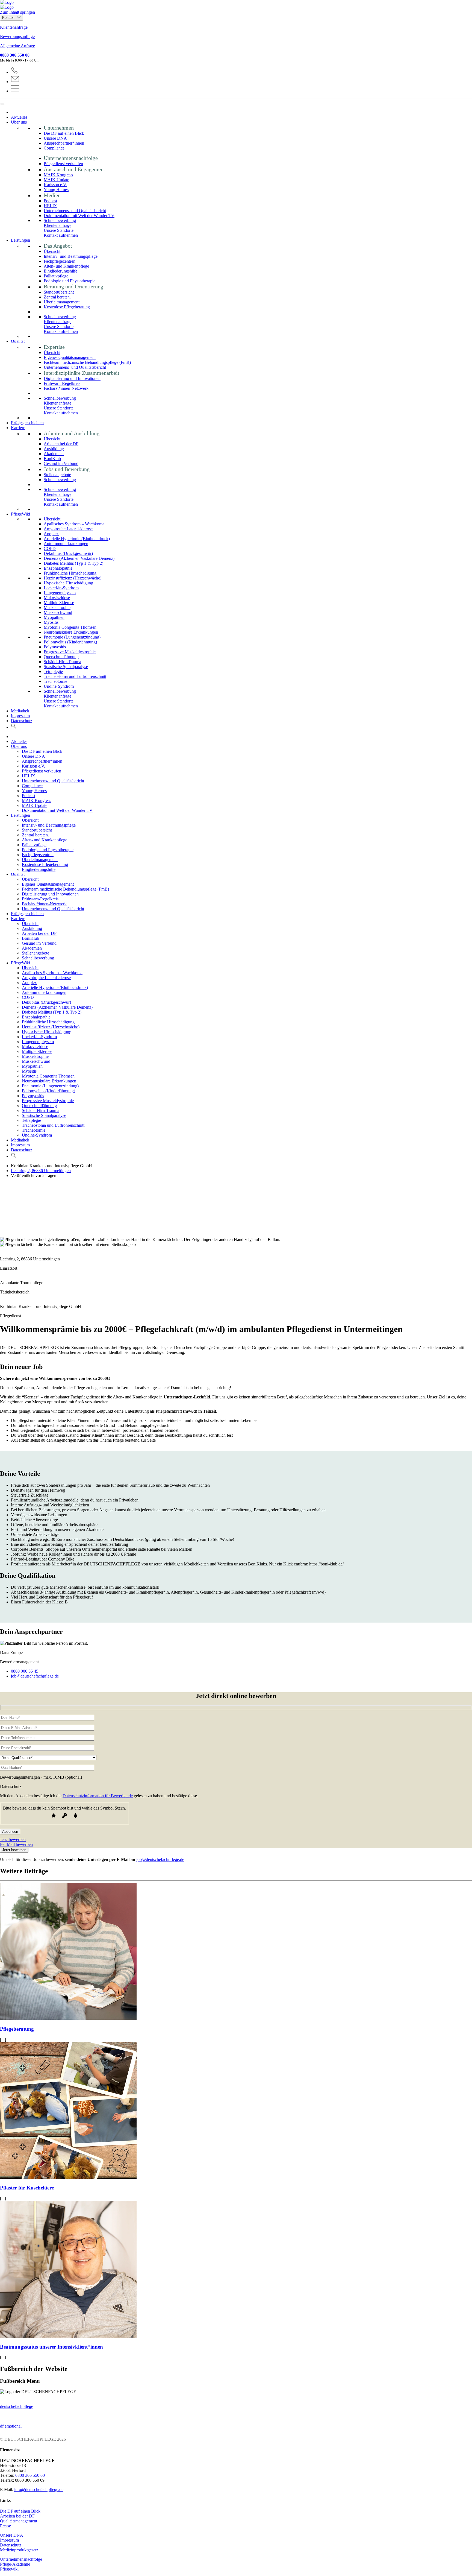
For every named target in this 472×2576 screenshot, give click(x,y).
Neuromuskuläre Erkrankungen (71, 632)
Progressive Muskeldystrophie (70, 652)
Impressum (20, 716)
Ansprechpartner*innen (64, 143)
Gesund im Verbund (61, 463)
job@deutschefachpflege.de (160, 1859)
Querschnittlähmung (61, 657)
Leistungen (20, 240)
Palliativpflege (56, 276)
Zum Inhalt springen (17, 12)
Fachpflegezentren (60, 261)
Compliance (54, 148)
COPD (50, 548)
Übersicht (52, 251)
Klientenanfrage (14, 27)
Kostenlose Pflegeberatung (67, 307)
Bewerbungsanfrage (17, 36)
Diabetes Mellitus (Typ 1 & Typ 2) (73, 563)
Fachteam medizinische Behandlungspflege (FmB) (87, 362)
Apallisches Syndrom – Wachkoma (74, 524)
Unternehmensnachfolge (21, 2559)
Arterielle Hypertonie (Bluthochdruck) (77, 539)
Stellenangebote (57, 475)
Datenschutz (22, 721)
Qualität (18, 341)
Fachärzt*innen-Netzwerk (66, 388)
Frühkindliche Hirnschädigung (70, 573)
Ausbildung (54, 449)
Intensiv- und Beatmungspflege (71, 256)
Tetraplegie (53, 671)
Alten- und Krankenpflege (66, 266)
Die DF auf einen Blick (64, 133)
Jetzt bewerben (13, 1839)
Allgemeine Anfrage (17, 46)
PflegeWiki (20, 514)
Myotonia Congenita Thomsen (70, 627)
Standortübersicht (59, 292)
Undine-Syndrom (59, 686)
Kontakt (9, 18)
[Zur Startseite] (236, 5)
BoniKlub (52, 459)
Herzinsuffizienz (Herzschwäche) (73, 578)
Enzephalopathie (58, 568)
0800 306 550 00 (15, 55)
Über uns (19, 122)
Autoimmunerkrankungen (66, 544)
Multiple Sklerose (59, 603)
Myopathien (54, 617)
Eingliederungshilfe (61, 271)
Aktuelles (19, 117)
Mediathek (20, 711)
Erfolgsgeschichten (27, 423)
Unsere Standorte (59, 230)
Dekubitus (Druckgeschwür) (68, 553)
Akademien (54, 454)
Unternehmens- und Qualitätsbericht (75, 211)
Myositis (51, 622)
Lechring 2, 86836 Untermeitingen (41, 1171)
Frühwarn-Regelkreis (62, 383)
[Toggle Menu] (2, 104)
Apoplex (51, 534)
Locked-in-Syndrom (61, 588)
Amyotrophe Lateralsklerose (68, 529)
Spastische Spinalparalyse (66, 667)
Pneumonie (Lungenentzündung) (72, 637)
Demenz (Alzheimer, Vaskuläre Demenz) (79, 558)
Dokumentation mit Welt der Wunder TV (79, 216)
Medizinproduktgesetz (19, 2550)
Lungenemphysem (60, 593)
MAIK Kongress (58, 175)
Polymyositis (55, 647)
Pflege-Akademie (15, 2564)
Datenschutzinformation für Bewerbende (98, 1796)
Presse (5, 2526)
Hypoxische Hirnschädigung (68, 583)
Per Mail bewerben (16, 1844)
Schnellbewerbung (60, 220)
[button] (14, 727)
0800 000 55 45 (25, 1671)
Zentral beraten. (57, 297)
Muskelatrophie (57, 608)
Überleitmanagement (62, 302)
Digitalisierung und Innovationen (72, 378)
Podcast (50, 201)
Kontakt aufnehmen (61, 235)
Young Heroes (56, 190)
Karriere (18, 428)
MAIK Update (56, 180)
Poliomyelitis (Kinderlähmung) (70, 642)
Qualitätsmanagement (19, 2521)
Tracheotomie (55, 681)
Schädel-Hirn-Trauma (62, 662)
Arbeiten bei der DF (61, 444)
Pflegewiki (9, 2569)
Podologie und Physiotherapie (70, 281)
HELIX (50, 206)
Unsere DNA (55, 138)
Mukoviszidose (57, 598)
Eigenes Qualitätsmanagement (70, 357)
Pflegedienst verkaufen (63, 164)
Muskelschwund (58, 612)
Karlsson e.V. (55, 185)
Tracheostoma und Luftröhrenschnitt (75, 676)
